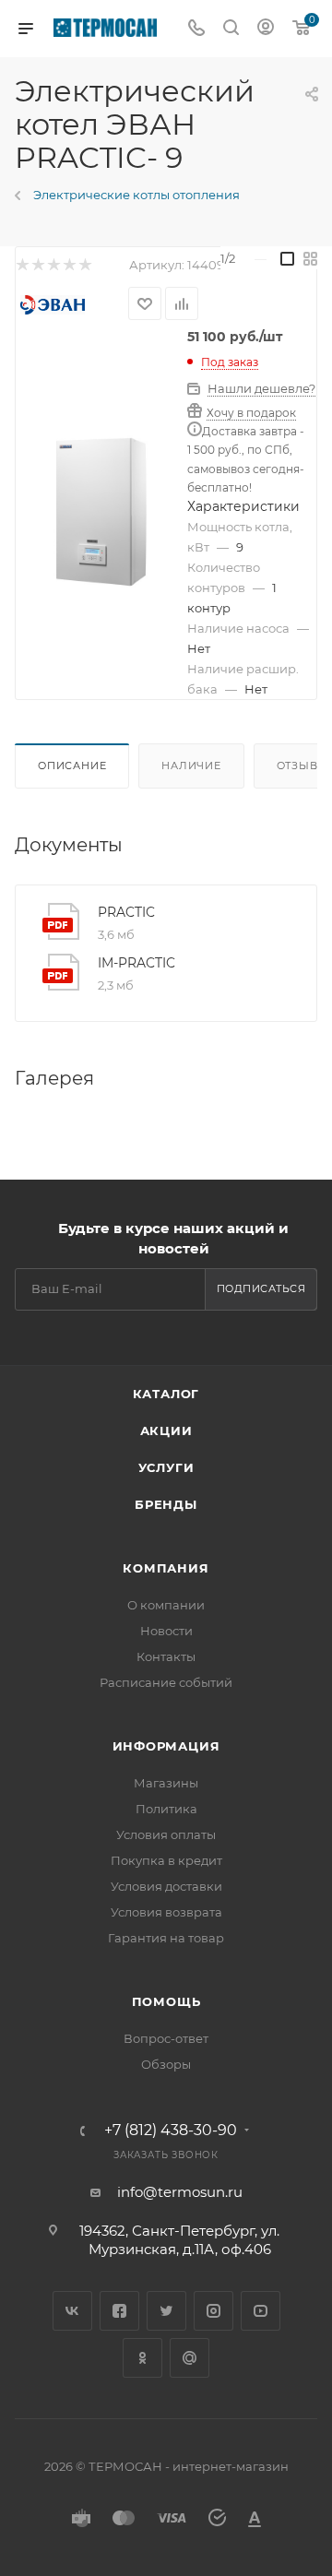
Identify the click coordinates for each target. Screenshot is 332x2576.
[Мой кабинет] (266, 29)
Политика (166, 1809)
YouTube (261, 2311)
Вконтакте (72, 2311)
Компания (166, 1568)
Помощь (166, 2001)
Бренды (166, 1504)
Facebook (119, 2311)
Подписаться (261, 1288)
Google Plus (190, 2358)
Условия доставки (166, 1886)
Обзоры (166, 2064)
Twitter (166, 2311)
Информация (166, 1746)
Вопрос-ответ (166, 2038)
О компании (166, 1605)
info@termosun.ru (180, 2192)
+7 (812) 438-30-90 (171, 2131)
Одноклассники (142, 2358)
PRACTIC (126, 912)
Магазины (166, 1783)
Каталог (166, 1394)
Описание (72, 766)
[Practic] (101, 512)
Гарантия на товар (166, 1938)
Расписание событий (166, 1682)
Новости (166, 1631)
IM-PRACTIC (136, 963)
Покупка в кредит (166, 1860)
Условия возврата (166, 1912)
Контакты (166, 1656)
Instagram (213, 2311)
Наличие (191, 766)
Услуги (166, 1467)
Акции (166, 1430)
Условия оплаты (166, 1834)
